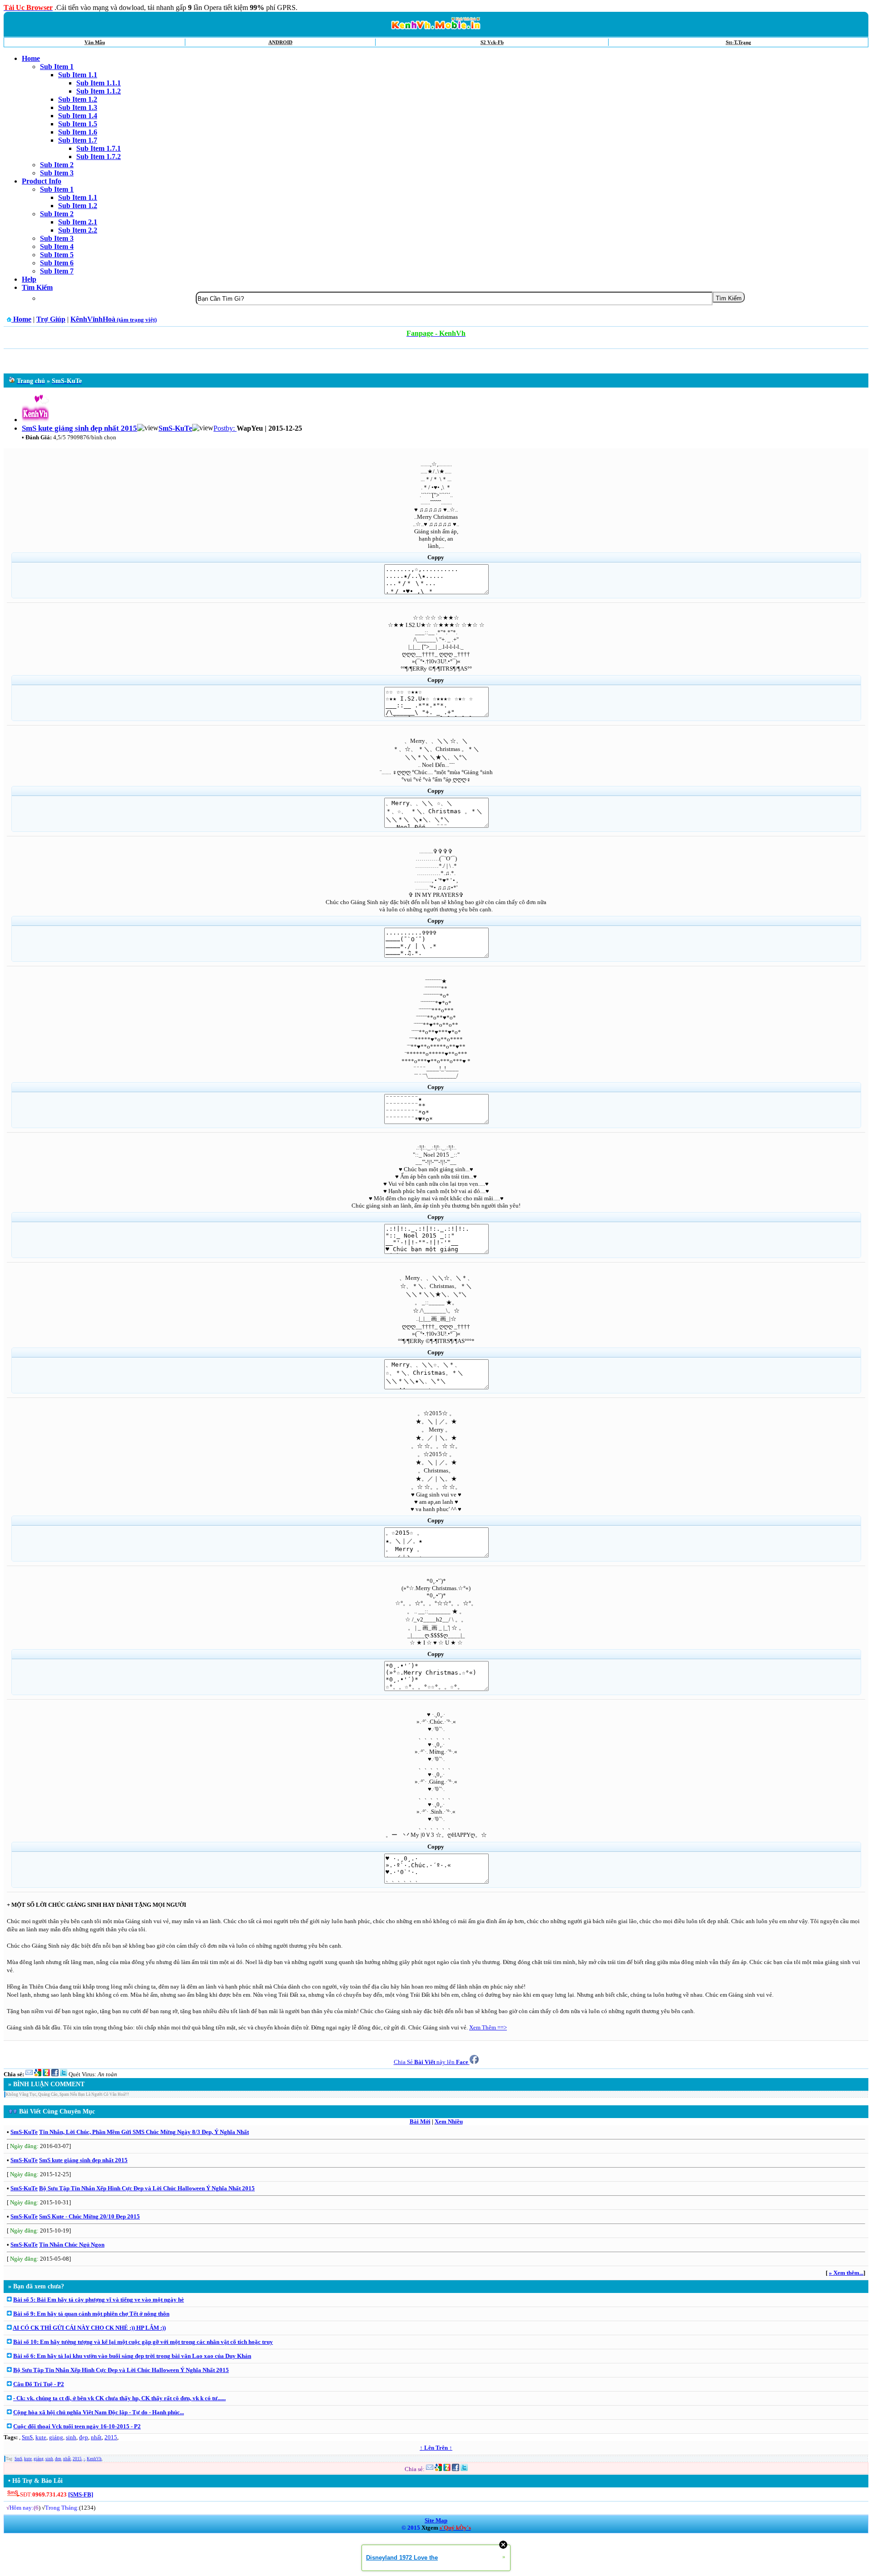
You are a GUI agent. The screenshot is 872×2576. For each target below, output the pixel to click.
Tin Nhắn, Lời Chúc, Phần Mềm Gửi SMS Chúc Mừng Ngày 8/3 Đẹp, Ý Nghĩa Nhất (144, 2132)
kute (41, 2437)
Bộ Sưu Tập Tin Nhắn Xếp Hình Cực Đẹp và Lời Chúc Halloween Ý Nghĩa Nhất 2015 (147, 2188)
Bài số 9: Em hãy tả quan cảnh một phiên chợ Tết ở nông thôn (91, 2314)
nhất (96, 2437)
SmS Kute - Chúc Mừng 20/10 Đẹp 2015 (89, 2216)
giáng (56, 2437)
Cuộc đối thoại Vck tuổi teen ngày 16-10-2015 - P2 (77, 2426)
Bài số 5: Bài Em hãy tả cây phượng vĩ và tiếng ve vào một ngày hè (99, 2300)
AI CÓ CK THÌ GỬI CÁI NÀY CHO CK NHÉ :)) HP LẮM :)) (89, 2328)
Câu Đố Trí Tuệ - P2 (39, 2384)
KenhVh (94, 2459)
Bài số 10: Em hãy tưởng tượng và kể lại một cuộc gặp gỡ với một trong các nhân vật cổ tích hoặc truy (143, 2342)
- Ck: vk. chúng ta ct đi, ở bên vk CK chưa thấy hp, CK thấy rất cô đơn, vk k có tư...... (119, 2398)
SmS (27, 2437)
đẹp (84, 2437)
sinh (71, 2437)
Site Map (436, 2520)
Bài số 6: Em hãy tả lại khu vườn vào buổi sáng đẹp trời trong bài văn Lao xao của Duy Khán (132, 2356)
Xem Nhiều (449, 2121)
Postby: (225, 428)
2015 (111, 2437)
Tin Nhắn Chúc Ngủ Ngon (72, 2245)
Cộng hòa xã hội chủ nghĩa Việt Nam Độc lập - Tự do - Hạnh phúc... (99, 2412)
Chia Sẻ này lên (431, 2062)
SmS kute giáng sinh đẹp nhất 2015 (83, 2160)
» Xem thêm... (846, 2273)
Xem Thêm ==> (488, 2027)
